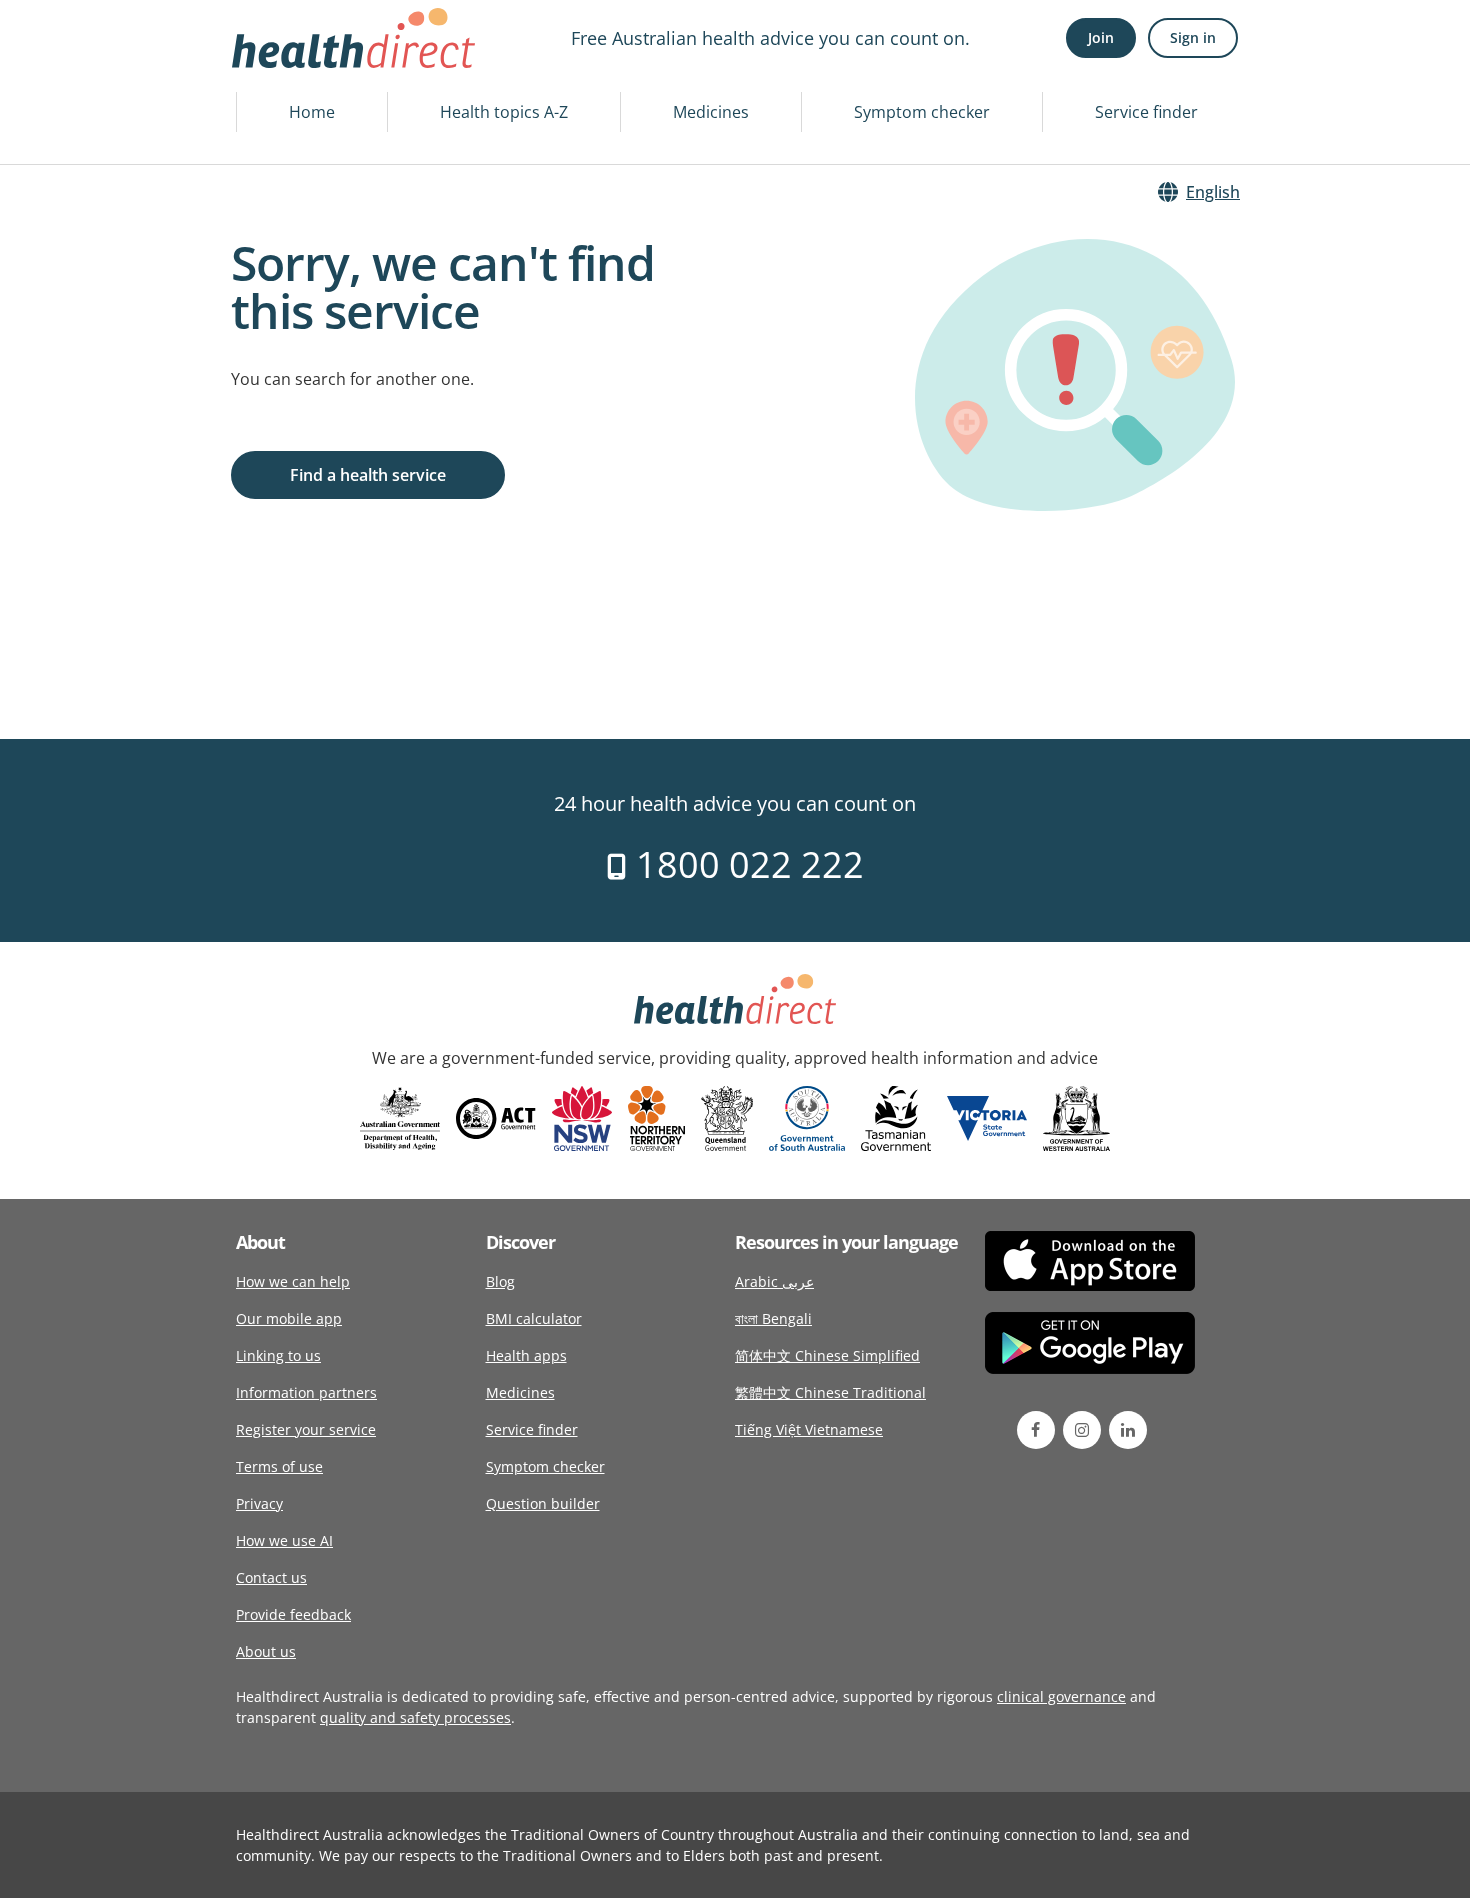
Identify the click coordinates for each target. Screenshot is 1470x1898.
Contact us (271, 1577)
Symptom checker (922, 112)
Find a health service (368, 475)
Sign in (1193, 37)
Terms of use (279, 1466)
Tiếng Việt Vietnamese (809, 1429)
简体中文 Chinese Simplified (827, 1355)
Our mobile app (289, 1318)
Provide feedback (293, 1614)
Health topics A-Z (504, 112)
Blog (500, 1281)
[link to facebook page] (1036, 1430)
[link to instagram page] (1082, 1430)
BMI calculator (534, 1318)
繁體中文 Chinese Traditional (830, 1392)
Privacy (259, 1503)
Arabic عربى (774, 1281)
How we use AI (284, 1540)
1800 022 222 (745, 864)
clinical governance (1061, 1696)
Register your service (306, 1429)
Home (312, 112)
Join (1101, 37)
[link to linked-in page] (1128, 1430)
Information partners (306, 1392)
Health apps (526, 1355)
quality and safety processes (415, 1717)
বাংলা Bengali (773, 1318)
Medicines (711, 112)
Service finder (1146, 112)
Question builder (543, 1503)
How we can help (293, 1281)
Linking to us (278, 1355)
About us (266, 1651)
